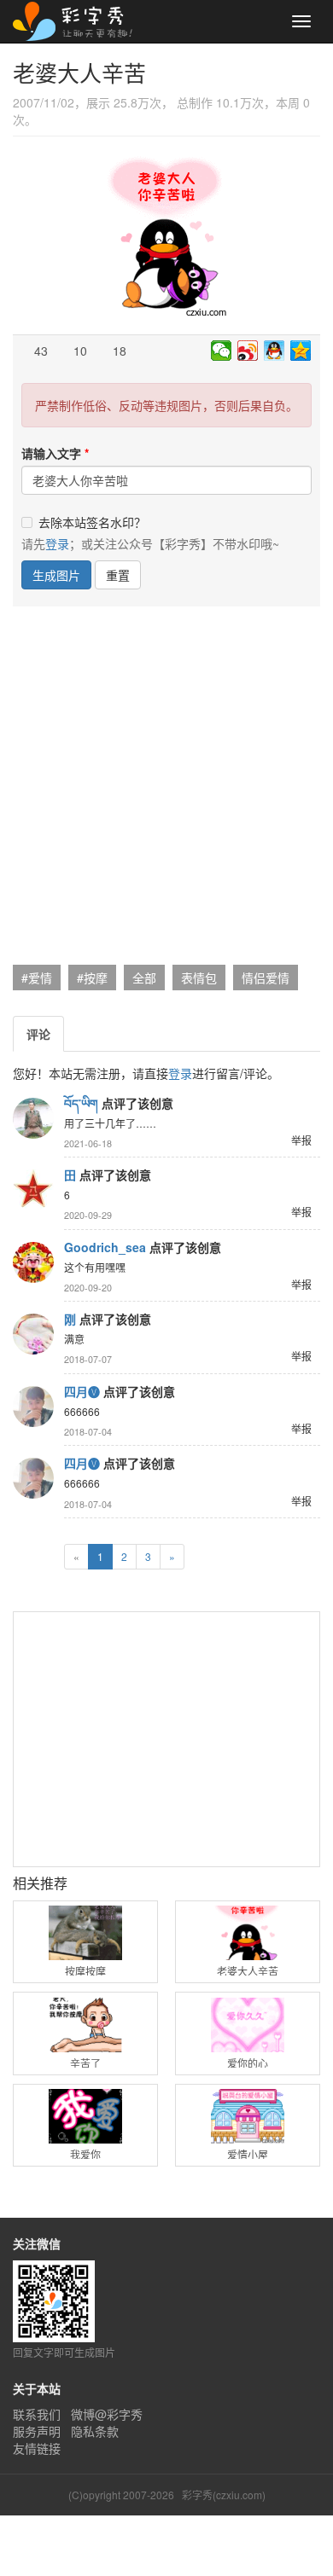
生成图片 (56, 575)
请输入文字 (51, 453)
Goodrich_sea (105, 1247)
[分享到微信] (222, 351)
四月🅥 (82, 1391)
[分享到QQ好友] (275, 351)
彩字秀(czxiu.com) (224, 2495)
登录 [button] (57, 543)
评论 (38, 1034)
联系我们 (37, 2414)
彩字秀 (79, 21)
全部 (144, 978)
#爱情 (37, 978)
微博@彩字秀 (107, 2414)
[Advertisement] (166, 790)
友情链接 (37, 2448)
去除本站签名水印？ (92, 522)
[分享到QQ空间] (301, 351)
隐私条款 (95, 2431)
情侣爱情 (266, 978)
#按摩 (92, 978)
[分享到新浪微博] (248, 351)
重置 (118, 575)
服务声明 (37, 2431)
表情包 (199, 978)
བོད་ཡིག (81, 1103)
